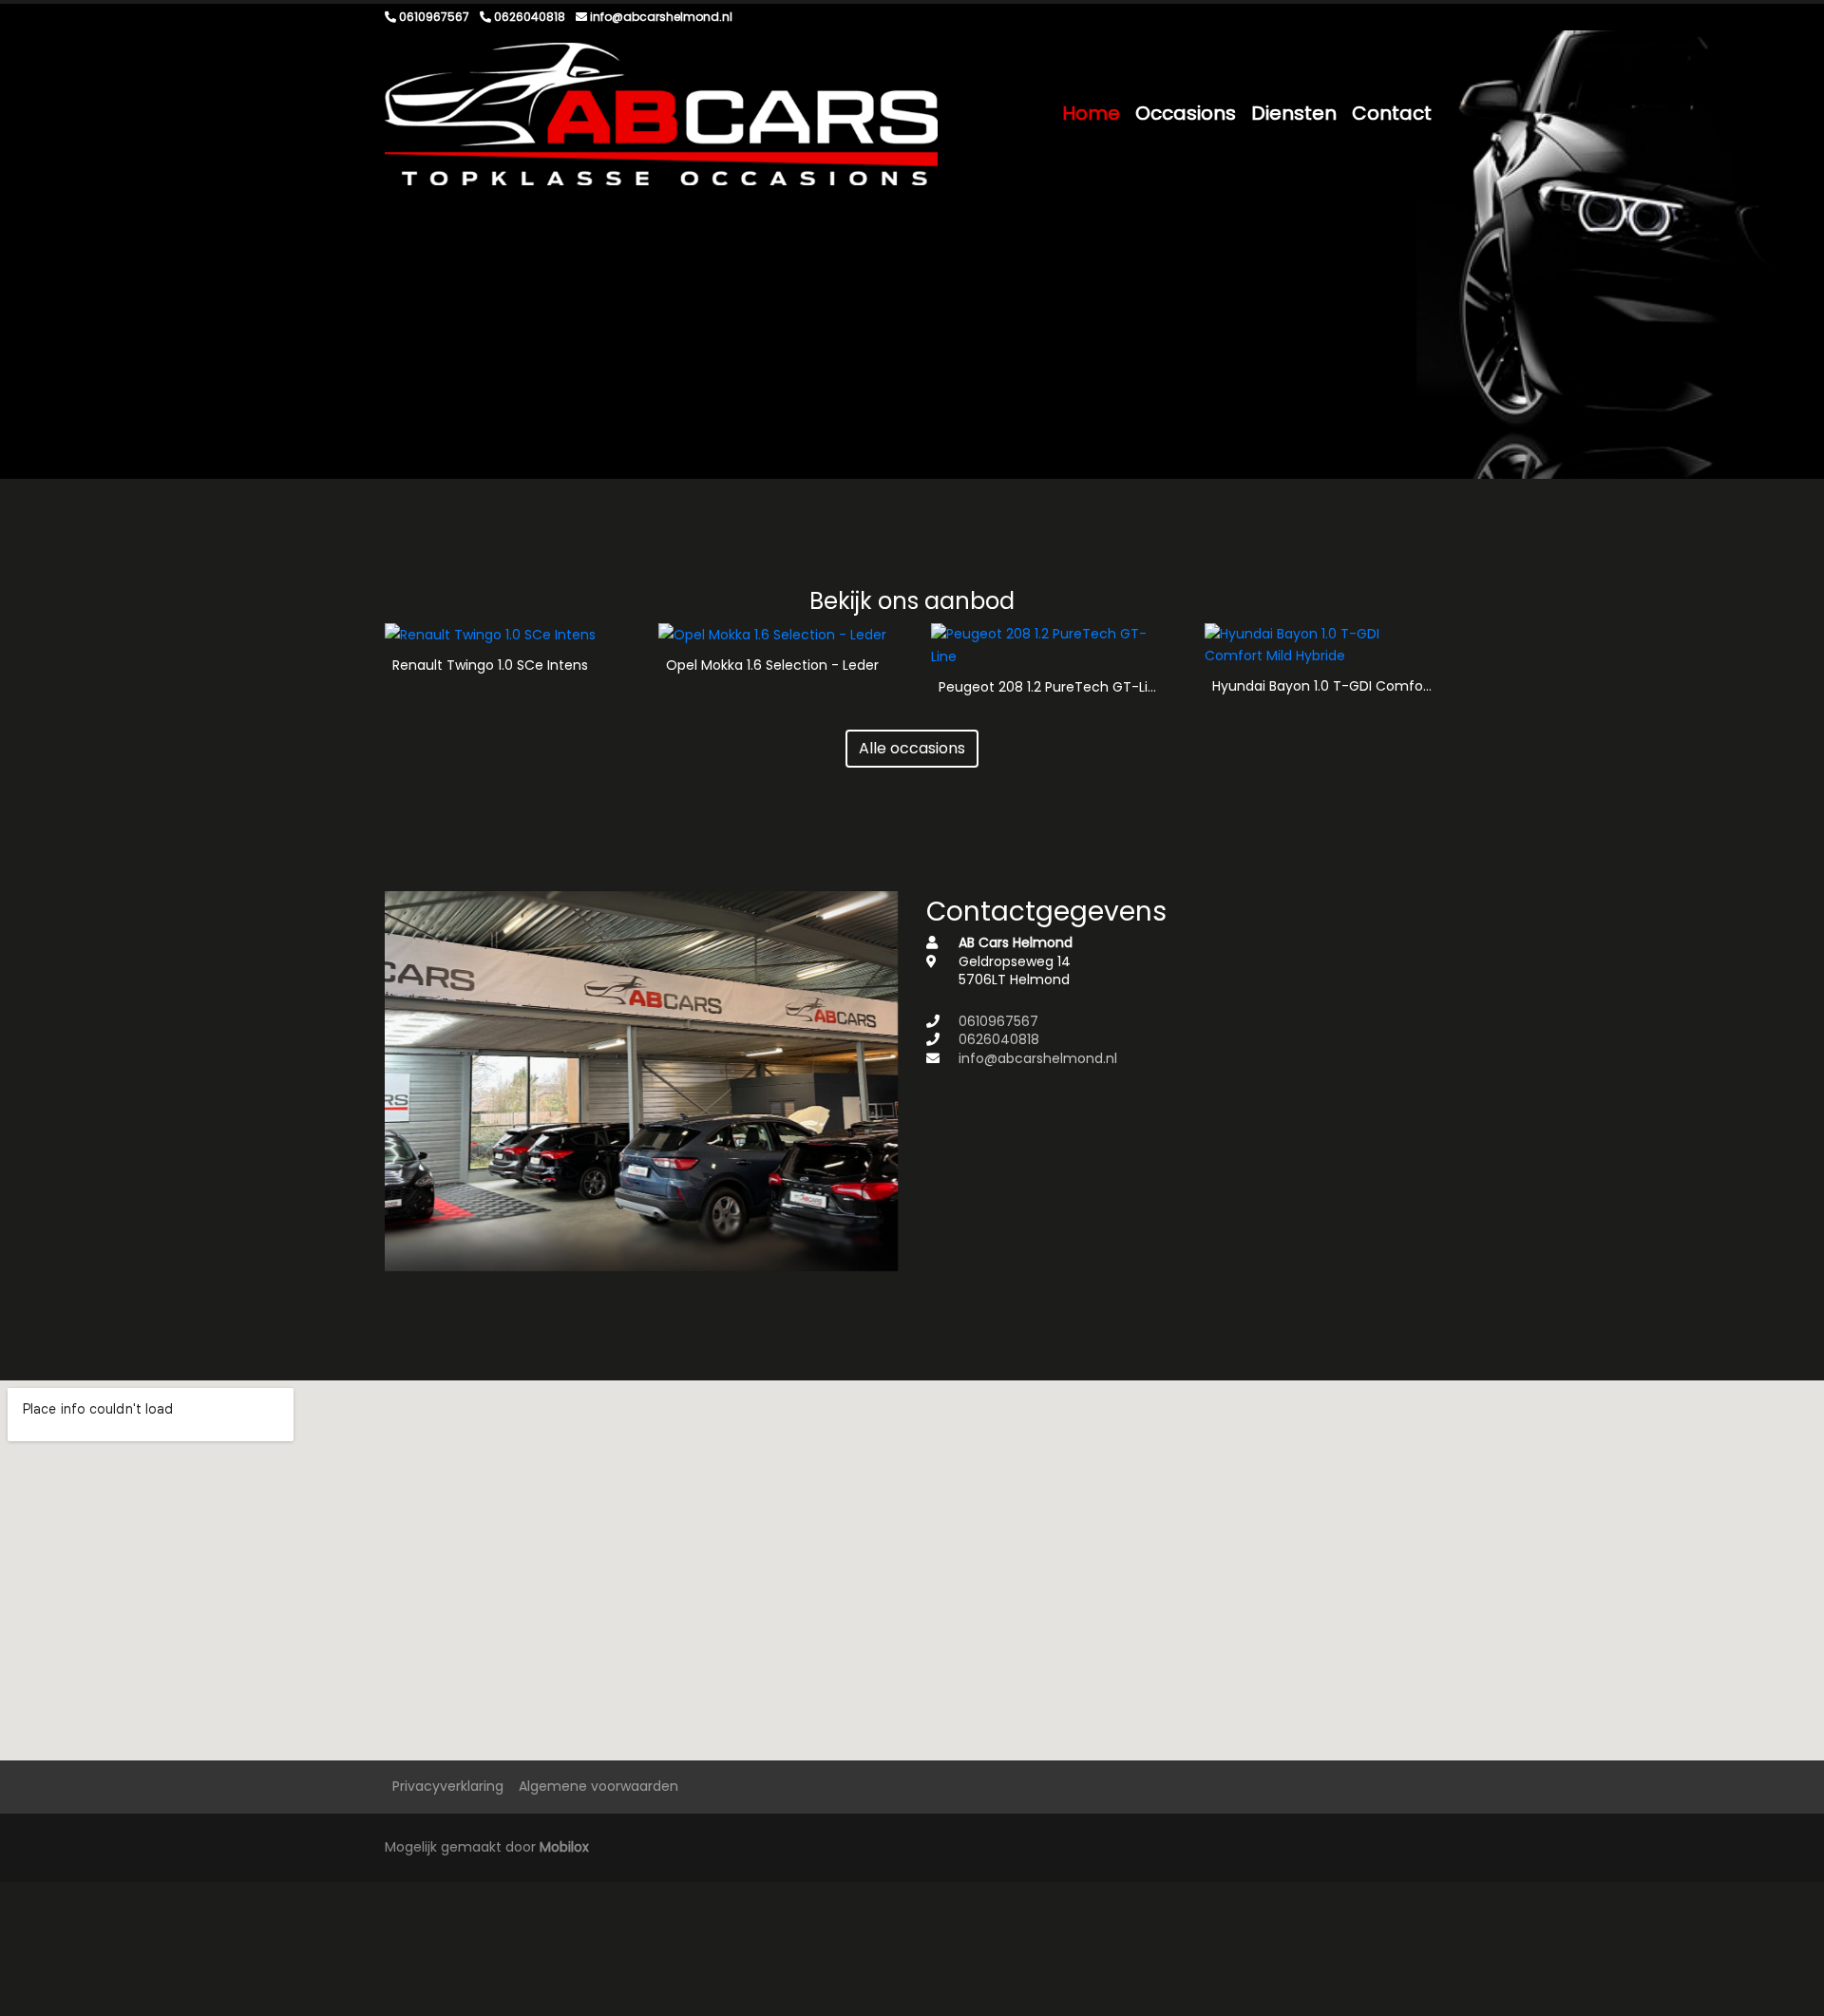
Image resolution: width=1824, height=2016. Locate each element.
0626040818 (999, 1039)
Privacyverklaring (448, 1786)
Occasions (1186, 113)
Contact (1392, 113)
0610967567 (998, 1021)
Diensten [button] (1294, 113)
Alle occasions (912, 748)
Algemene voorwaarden (598, 1786)
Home (1091, 113)
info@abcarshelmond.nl (1038, 1058)
